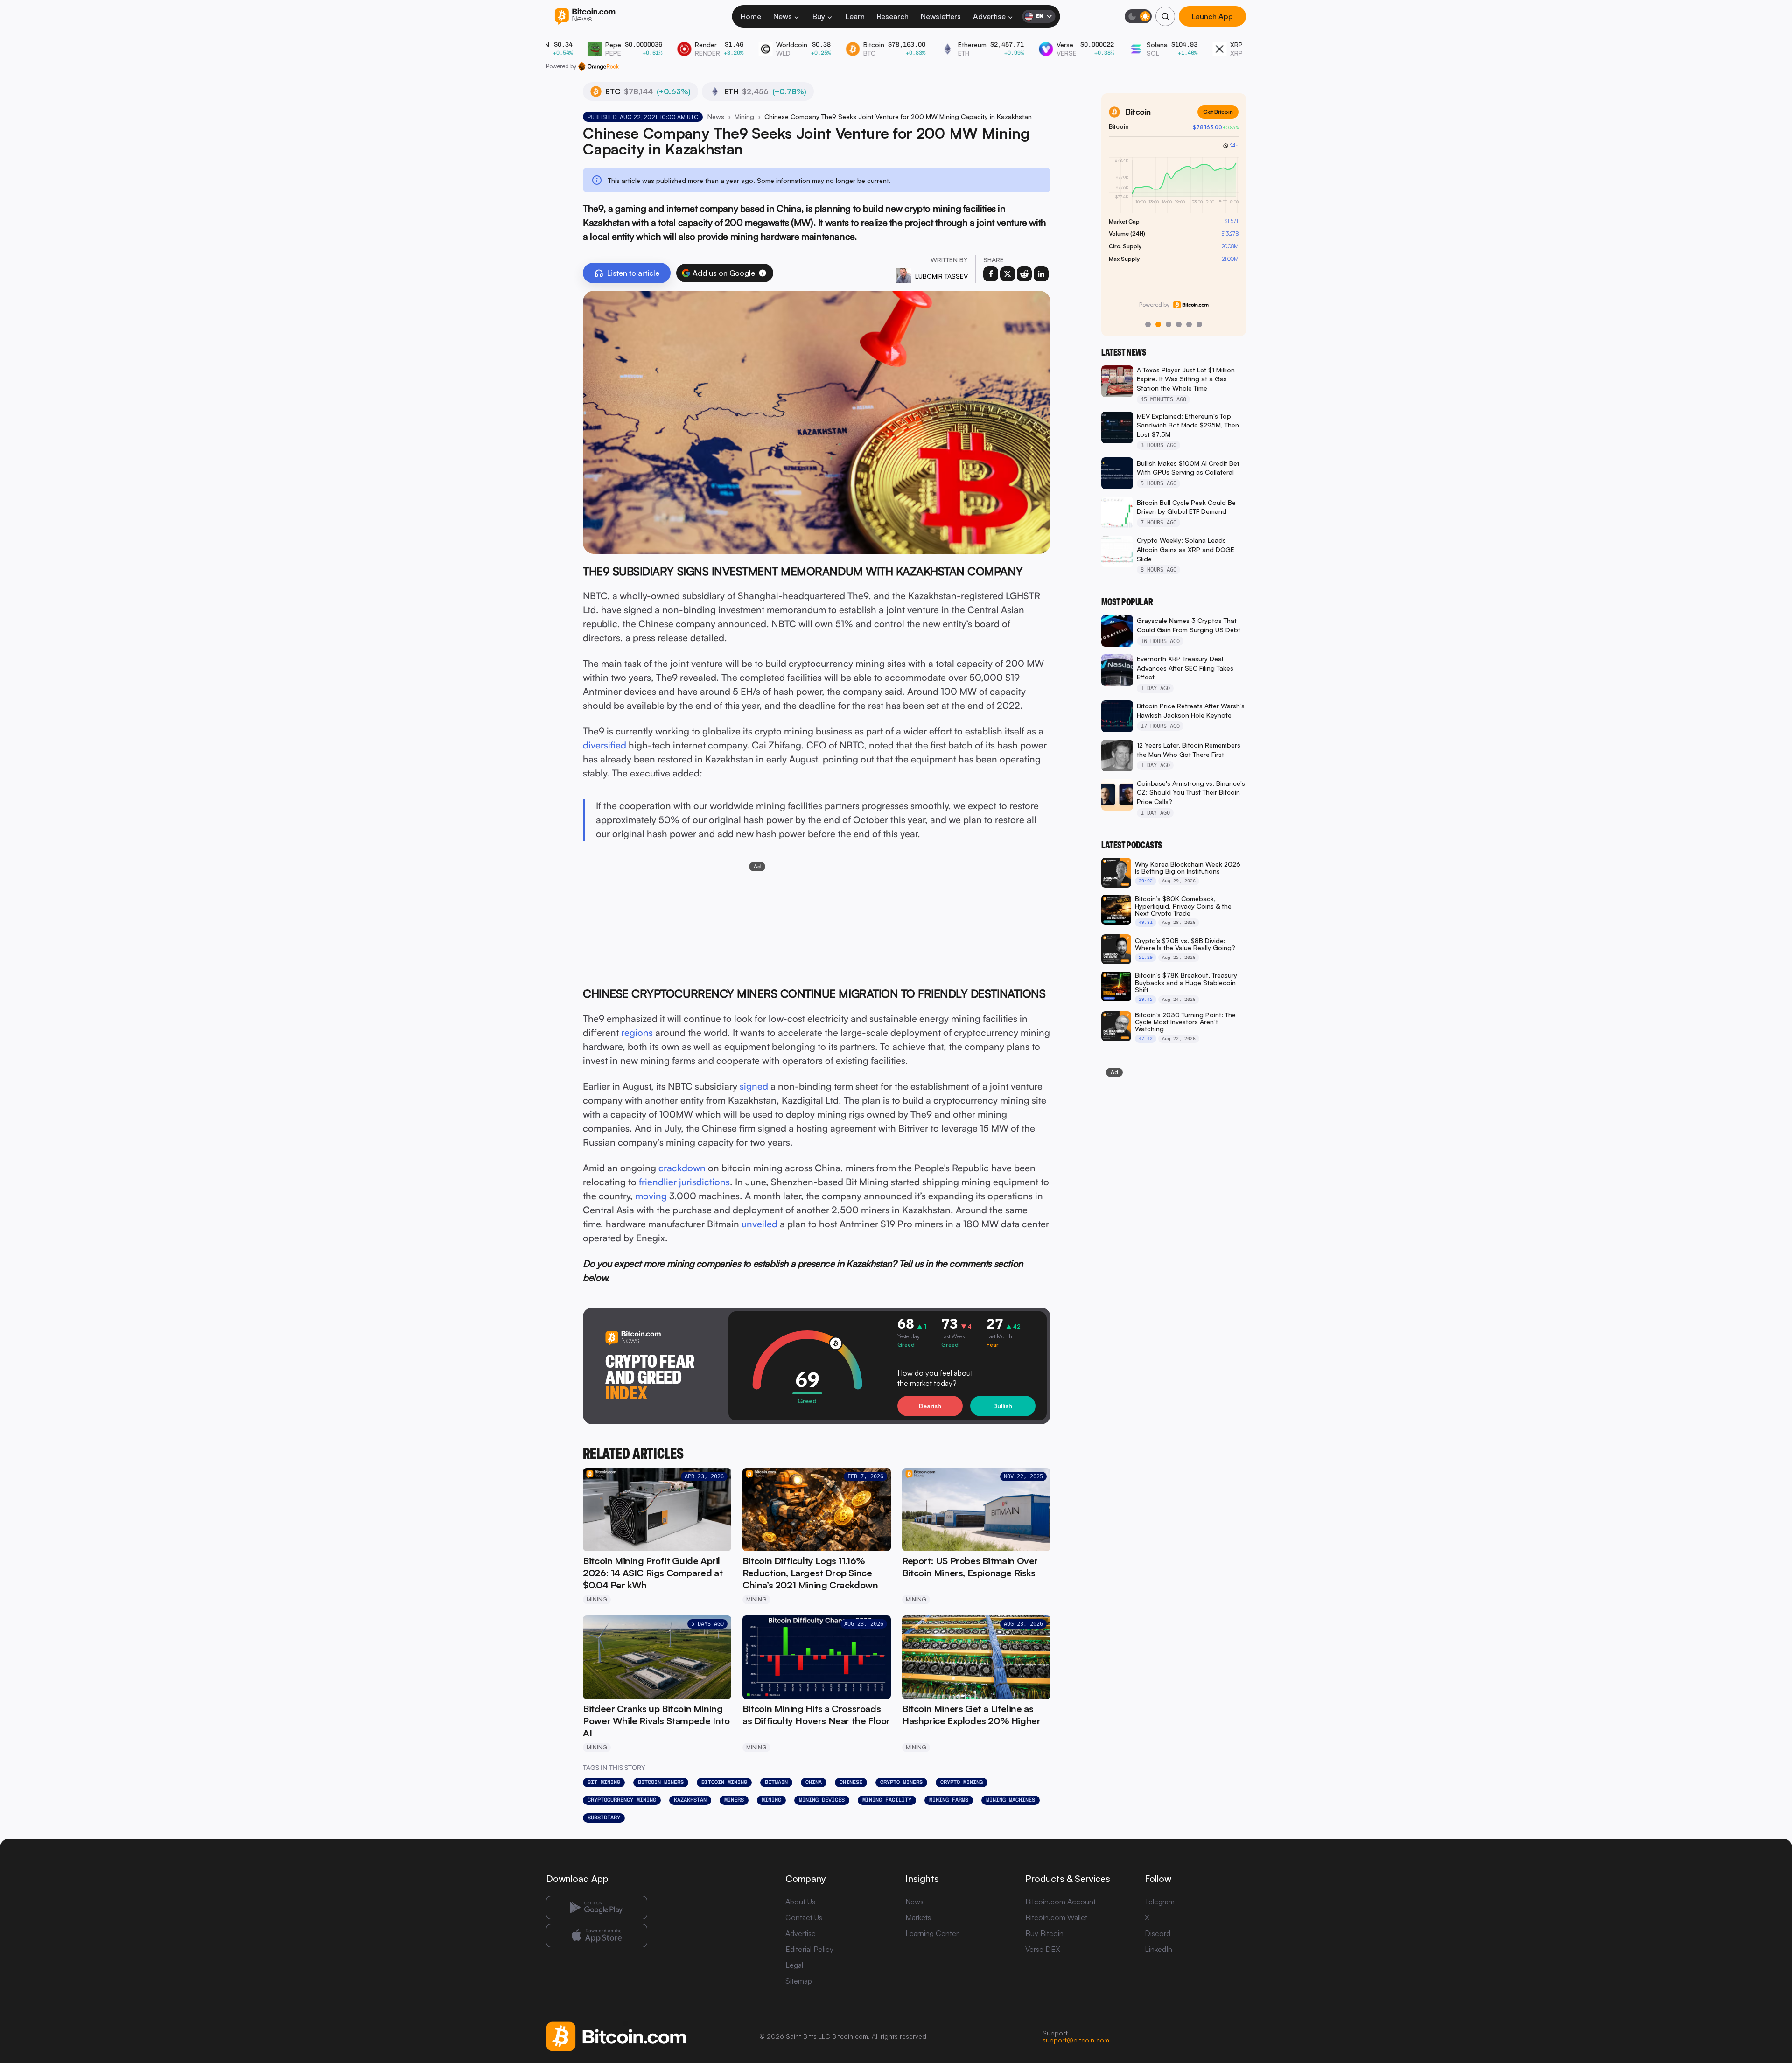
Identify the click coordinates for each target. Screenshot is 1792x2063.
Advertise (989, 16)
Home (751, 16)
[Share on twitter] (1008, 274)
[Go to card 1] (1148, 324)
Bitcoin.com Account (1060, 1902)
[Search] (1165, 16)
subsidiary (604, 1818)
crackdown (682, 1168)
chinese (851, 1782)
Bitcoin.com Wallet (1056, 1917)
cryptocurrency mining (622, 1800)
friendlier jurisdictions (684, 1182)
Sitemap (799, 1981)
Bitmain (776, 1782)
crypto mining (962, 1782)
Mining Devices (822, 1800)
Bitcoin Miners (661, 1782)
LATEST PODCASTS (1132, 845)
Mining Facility (887, 1800)
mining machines (1011, 1800)
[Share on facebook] (991, 274)
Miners (734, 1800)
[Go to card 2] (1158, 324)
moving (651, 1196)
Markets (918, 1917)
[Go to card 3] (1169, 324)
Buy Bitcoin (1044, 1933)
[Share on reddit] (1024, 274)
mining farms (949, 1800)
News (783, 16)
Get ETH (1222, 112)
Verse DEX (1043, 1949)
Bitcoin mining (724, 1782)
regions (637, 1032)
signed (754, 1086)
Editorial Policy (809, 1949)
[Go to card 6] (1199, 324)
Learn (855, 16)
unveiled (759, 1224)
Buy (819, 16)
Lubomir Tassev (941, 276)
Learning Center (932, 1933)
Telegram (1160, 1902)
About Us (800, 1902)
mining (771, 1800)
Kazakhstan (690, 1800)
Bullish (1003, 1406)
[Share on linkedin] (1041, 274)
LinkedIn (1158, 1949)
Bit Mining (604, 1782)
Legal (794, 1965)
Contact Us (804, 1917)
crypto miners (901, 1782)
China (814, 1782)
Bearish (930, 1406)
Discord (1158, 1933)
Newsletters (941, 16)
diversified (605, 745)
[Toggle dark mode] (1138, 16)
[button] (763, 273)
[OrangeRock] (598, 66)
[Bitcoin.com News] (585, 17)
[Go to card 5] (1189, 324)
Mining (744, 116)
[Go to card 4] (1179, 324)
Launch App (1212, 16)
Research (893, 16)
